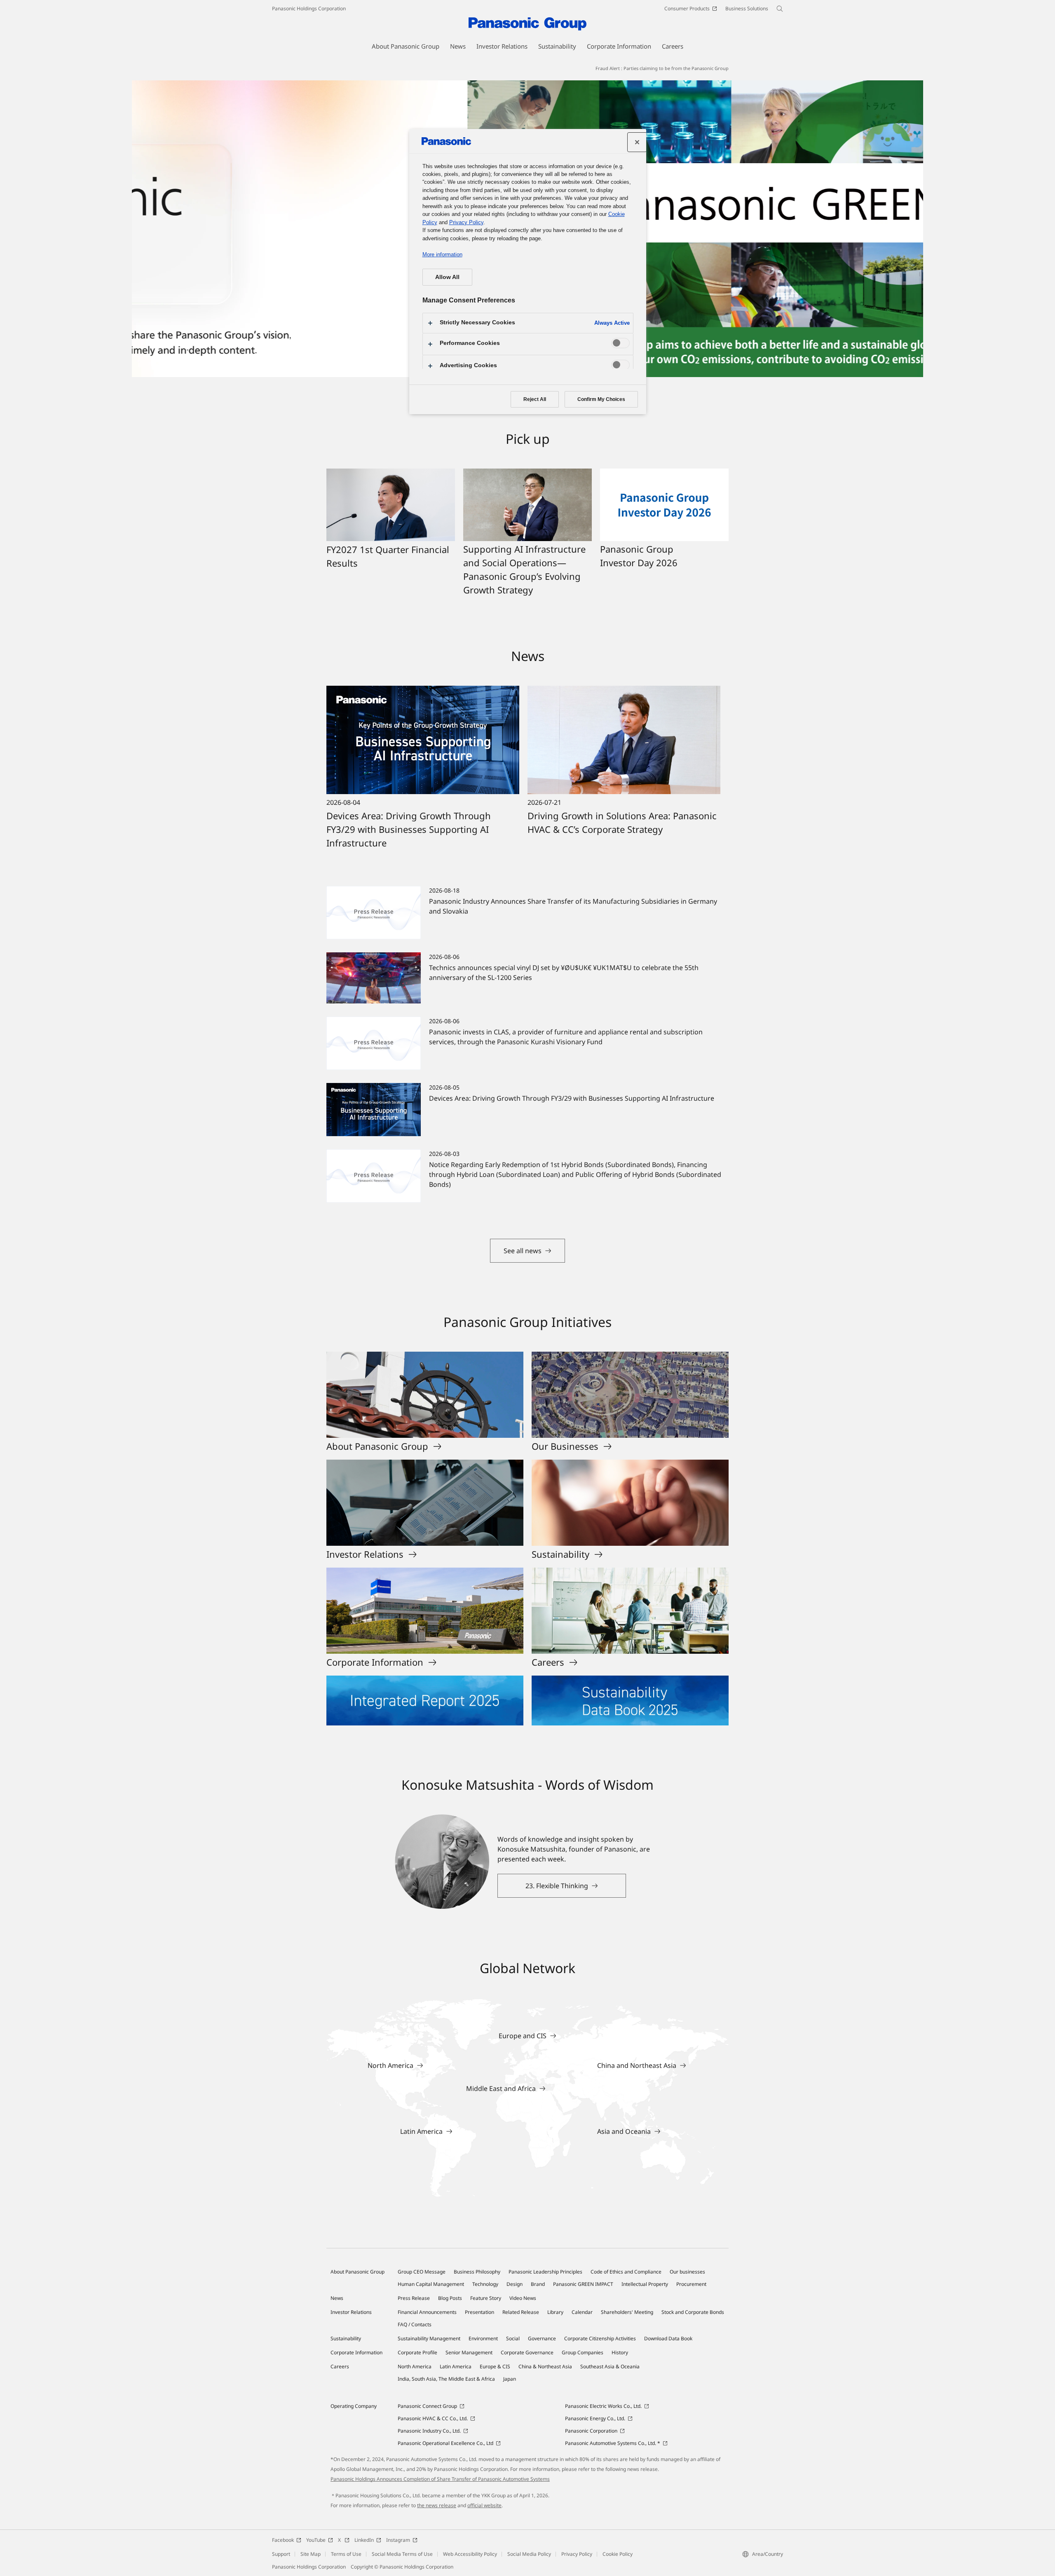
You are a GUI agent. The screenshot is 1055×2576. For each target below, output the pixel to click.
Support (281, 2554)
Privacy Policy (577, 2554)
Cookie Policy (618, 2554)
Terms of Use (346, 2554)
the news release (437, 2505)
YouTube (316, 2540)
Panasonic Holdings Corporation (309, 8)
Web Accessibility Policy (470, 2554)
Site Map (311, 2554)
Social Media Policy (529, 2554)
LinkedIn (364, 2540)
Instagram (398, 2540)
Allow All (447, 277)
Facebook (283, 2540)
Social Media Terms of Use (402, 2554)
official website (484, 2505)
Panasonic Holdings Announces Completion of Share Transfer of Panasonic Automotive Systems (440, 2479)
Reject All (535, 399)
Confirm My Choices (601, 399)
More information (442, 254)
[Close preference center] (637, 142)
